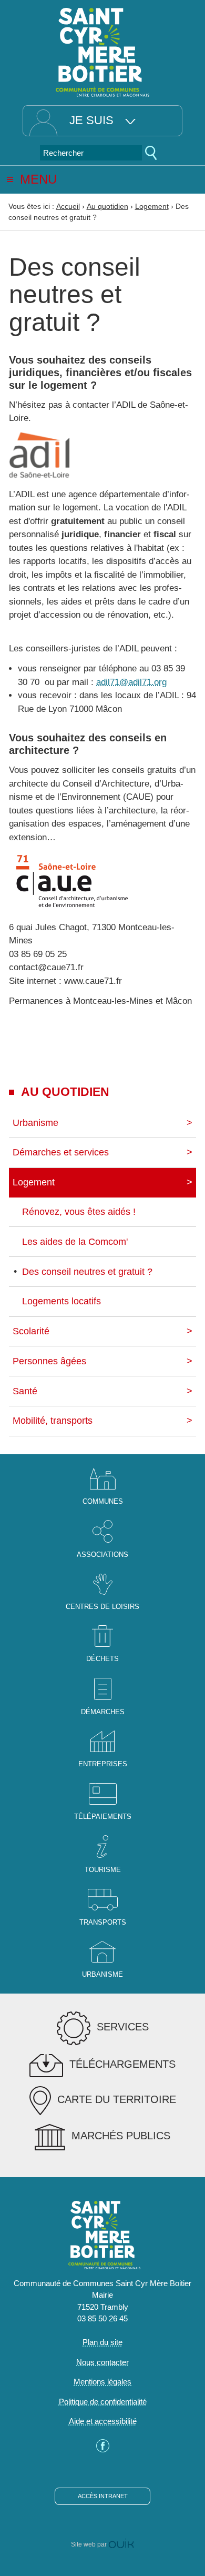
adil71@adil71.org (131, 682)
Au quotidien (107, 206)
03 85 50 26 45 (102, 2318)
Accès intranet (103, 2496)
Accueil (68, 206)
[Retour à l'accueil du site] (102, 51)
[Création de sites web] (121, 2544)
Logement (152, 206)
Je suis (91, 120)
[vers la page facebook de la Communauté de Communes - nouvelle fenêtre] (103, 2449)
